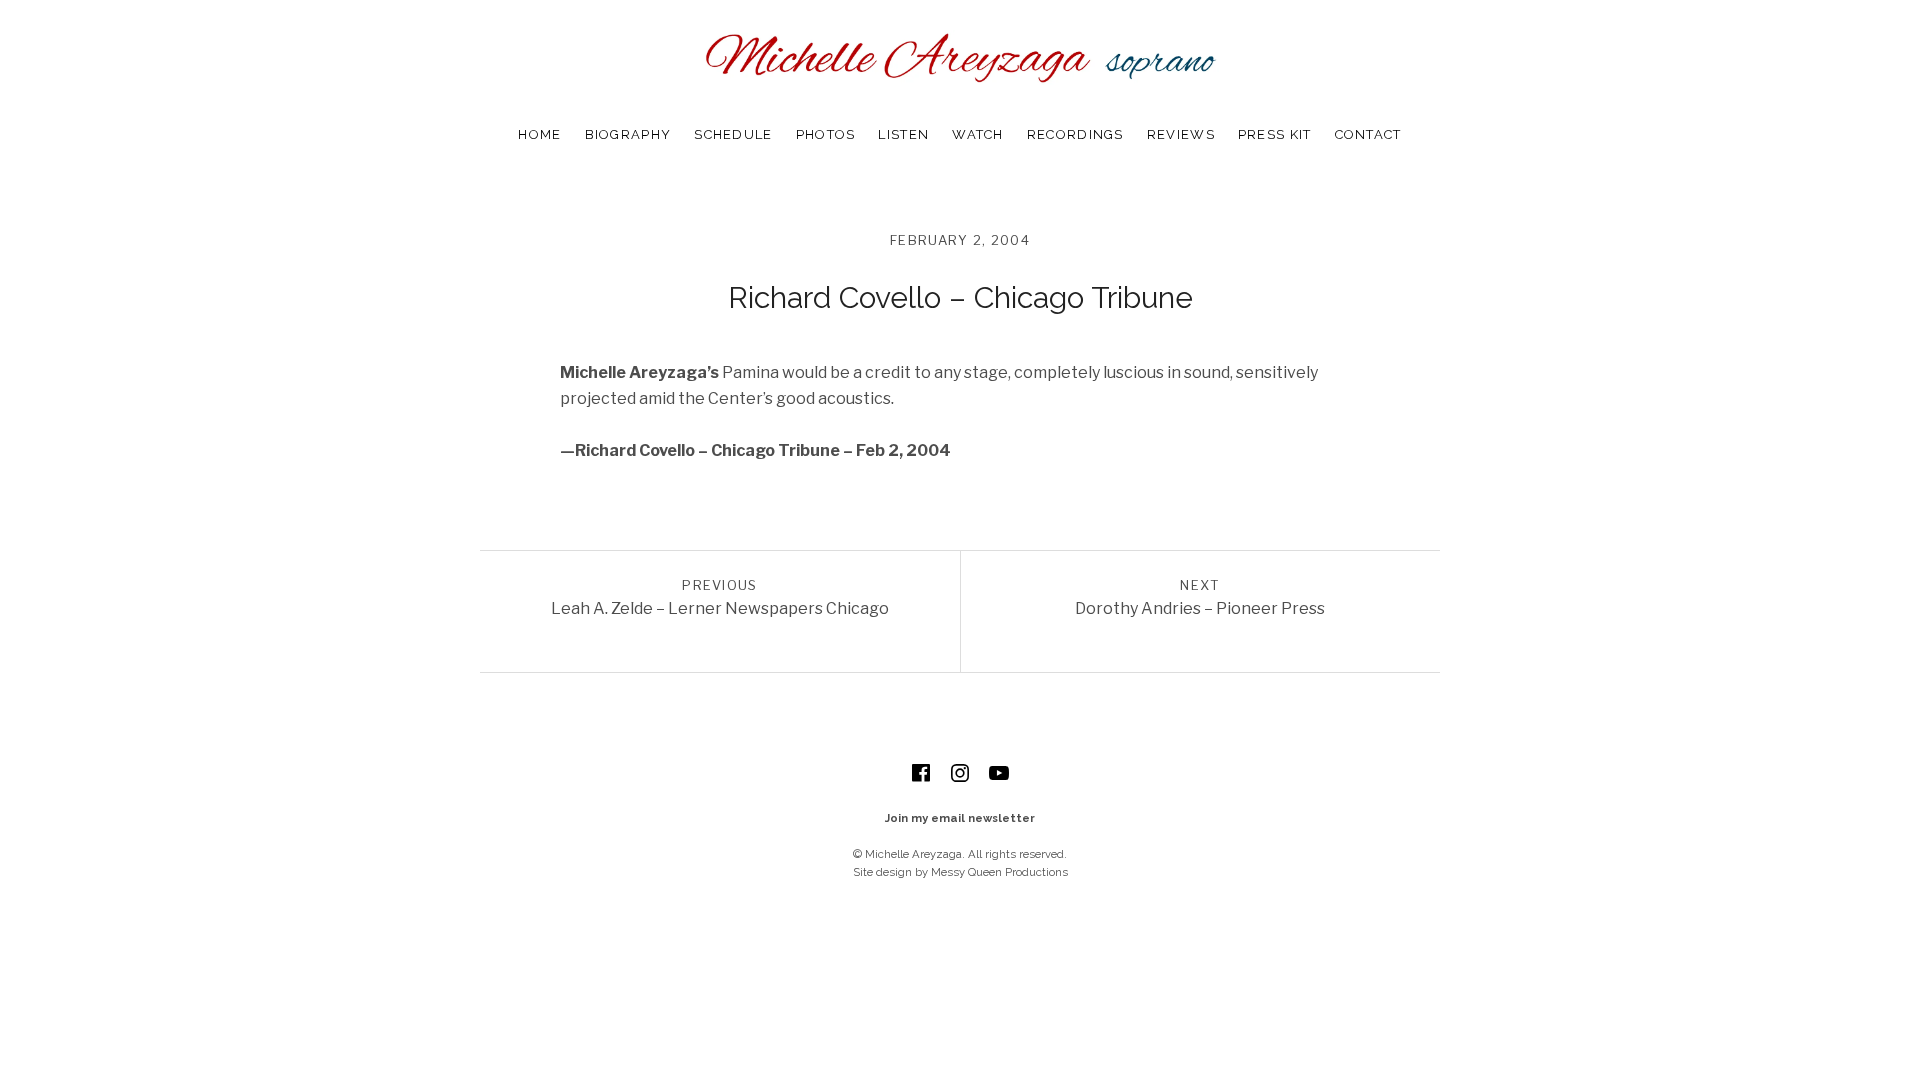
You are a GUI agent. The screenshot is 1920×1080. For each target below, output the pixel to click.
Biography (628, 134)
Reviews (1181, 134)
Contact (1368, 134)
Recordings (1075, 134)
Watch (978, 134)
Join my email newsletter (960, 818)
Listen (903, 134)
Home (539, 134)
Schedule (733, 134)
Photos (826, 134)
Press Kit (1275, 134)
